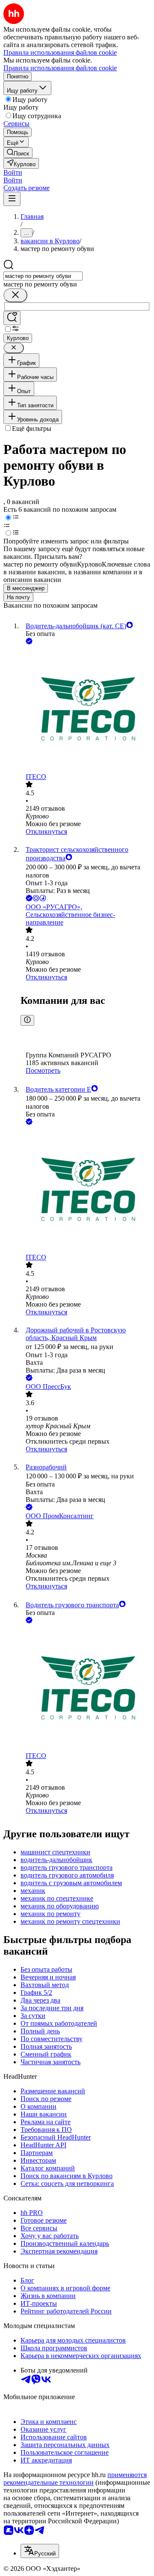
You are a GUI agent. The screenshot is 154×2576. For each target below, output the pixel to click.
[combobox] (43, 276)
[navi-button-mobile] (12, 199)
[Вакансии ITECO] (86, 710)
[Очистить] (15, 295)
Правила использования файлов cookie (60, 68)
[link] (18, 153)
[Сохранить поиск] (12, 318)
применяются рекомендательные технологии (75, 2479)
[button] (13, 172)
